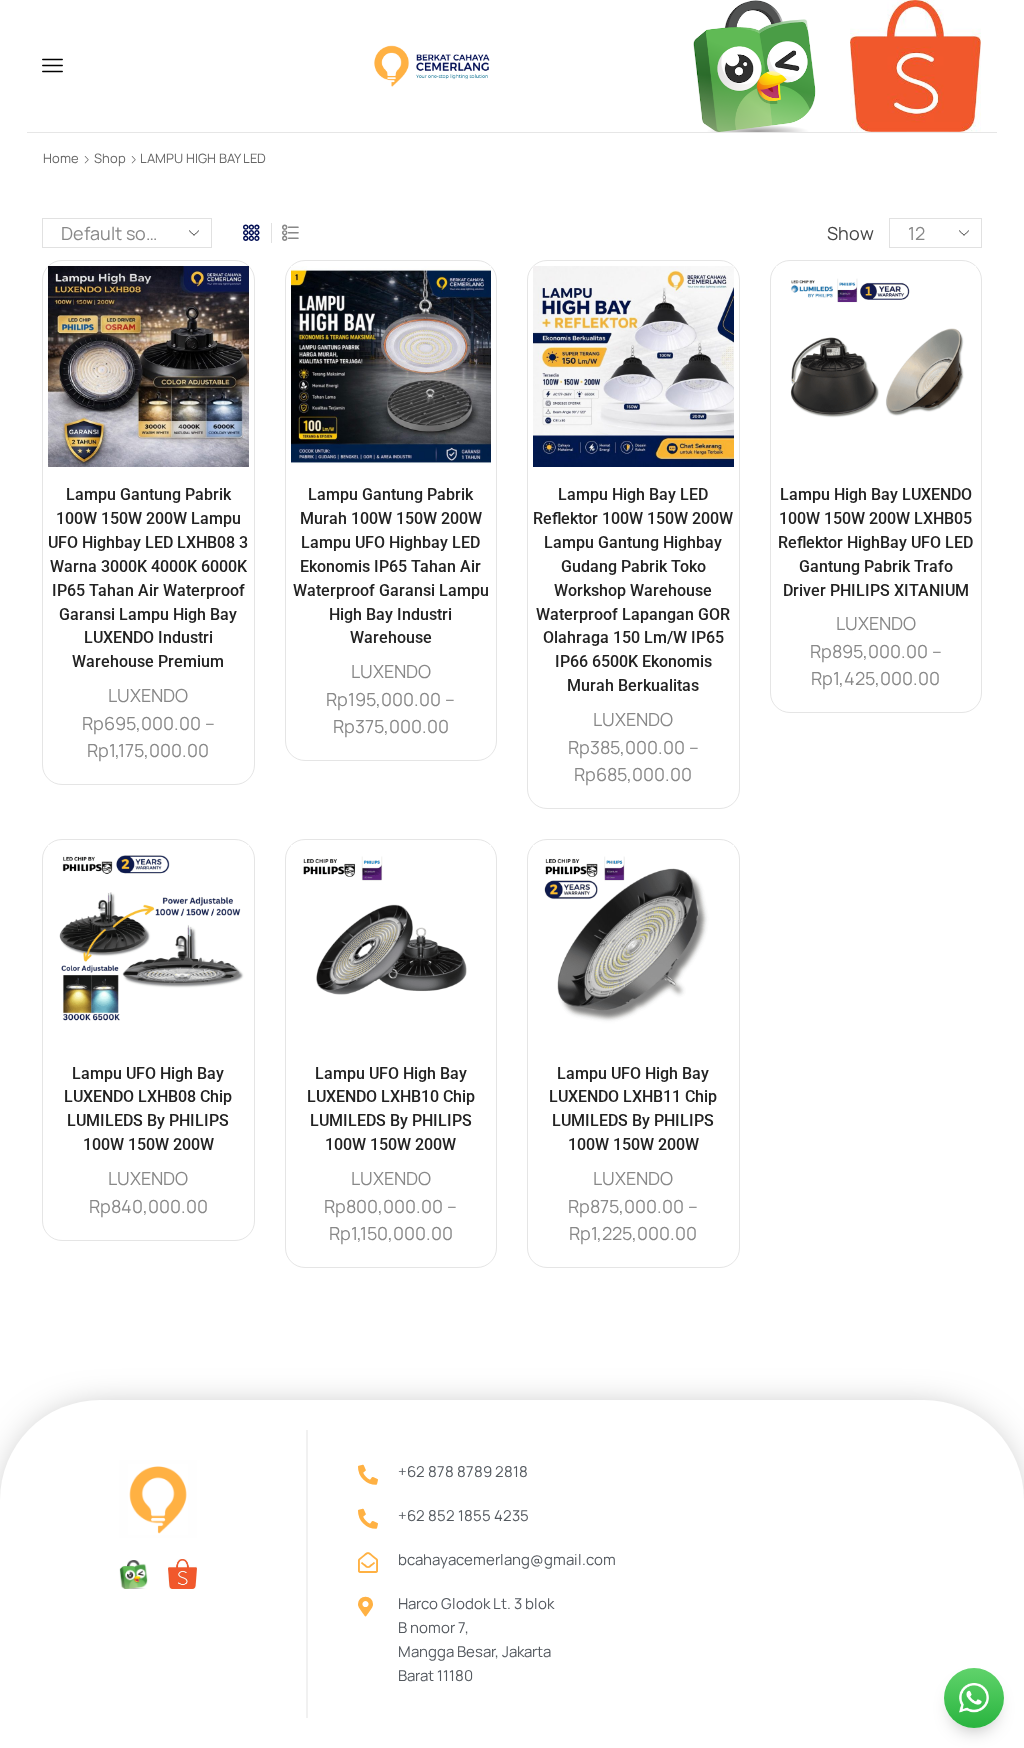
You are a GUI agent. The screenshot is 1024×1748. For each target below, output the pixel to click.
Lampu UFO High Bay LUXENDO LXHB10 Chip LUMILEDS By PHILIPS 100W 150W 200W (391, 1109)
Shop (110, 158)
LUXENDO (148, 695)
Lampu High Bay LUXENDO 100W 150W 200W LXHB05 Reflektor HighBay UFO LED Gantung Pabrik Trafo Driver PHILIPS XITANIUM (875, 542)
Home (61, 158)
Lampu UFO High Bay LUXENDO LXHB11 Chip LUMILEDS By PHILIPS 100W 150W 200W (633, 1109)
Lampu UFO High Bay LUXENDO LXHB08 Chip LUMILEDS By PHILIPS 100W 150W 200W (148, 1109)
